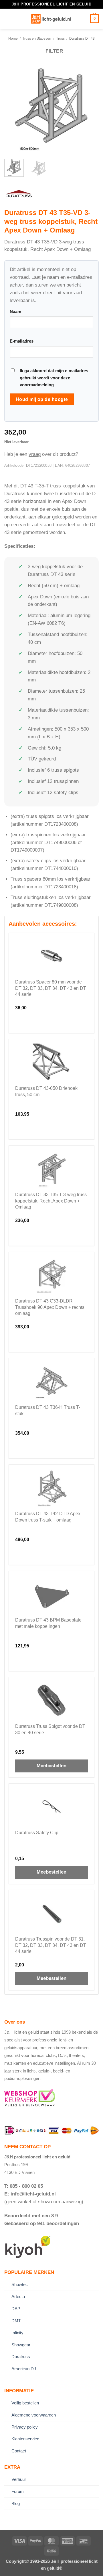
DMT (16, 2321)
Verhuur (19, 2479)
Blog (16, 2503)
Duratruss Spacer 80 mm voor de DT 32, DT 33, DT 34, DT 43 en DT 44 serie (51, 988)
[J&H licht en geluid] (51, 19)
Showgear (21, 2345)
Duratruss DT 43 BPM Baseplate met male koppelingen (48, 1623)
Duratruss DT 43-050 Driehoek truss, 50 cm (46, 1091)
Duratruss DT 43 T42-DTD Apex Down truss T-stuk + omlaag (48, 1517)
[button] (8, 19)
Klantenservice (25, 2439)
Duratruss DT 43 (82, 38)
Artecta (18, 2296)
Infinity (17, 2333)
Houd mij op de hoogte (42, 399)
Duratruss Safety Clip (37, 1833)
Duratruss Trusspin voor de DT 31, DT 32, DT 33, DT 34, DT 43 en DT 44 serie (51, 1945)
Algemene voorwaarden (34, 2415)
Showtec (20, 2284)
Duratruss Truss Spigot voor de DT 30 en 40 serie (50, 1729)
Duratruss (21, 2357)
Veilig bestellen (25, 2403)
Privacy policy (25, 2427)
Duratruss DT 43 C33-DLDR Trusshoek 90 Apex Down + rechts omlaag (50, 1307)
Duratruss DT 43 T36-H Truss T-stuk (48, 1410)
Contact (19, 2451)
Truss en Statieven (37, 38)
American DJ (24, 2369)
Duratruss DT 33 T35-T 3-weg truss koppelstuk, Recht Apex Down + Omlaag (51, 1201)
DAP (16, 2309)
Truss (60, 38)
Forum (18, 2491)
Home (13, 38)
